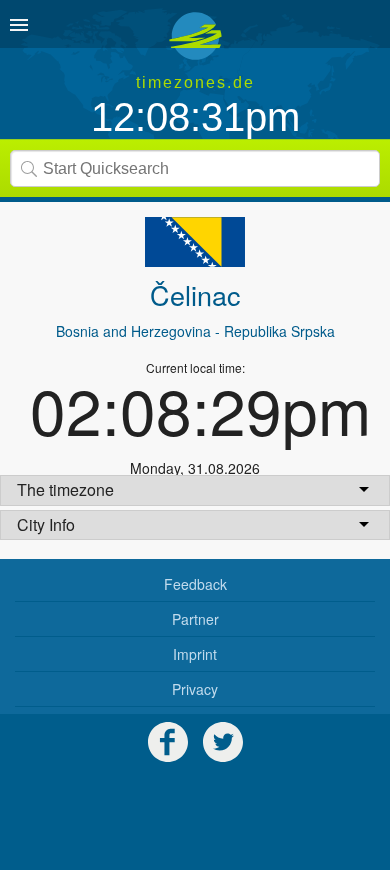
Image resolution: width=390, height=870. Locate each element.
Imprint (195, 654)
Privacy (195, 689)
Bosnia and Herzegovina (133, 331)
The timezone (65, 489)
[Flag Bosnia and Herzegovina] (195, 242)
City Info (46, 524)
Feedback (195, 584)
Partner (195, 619)
